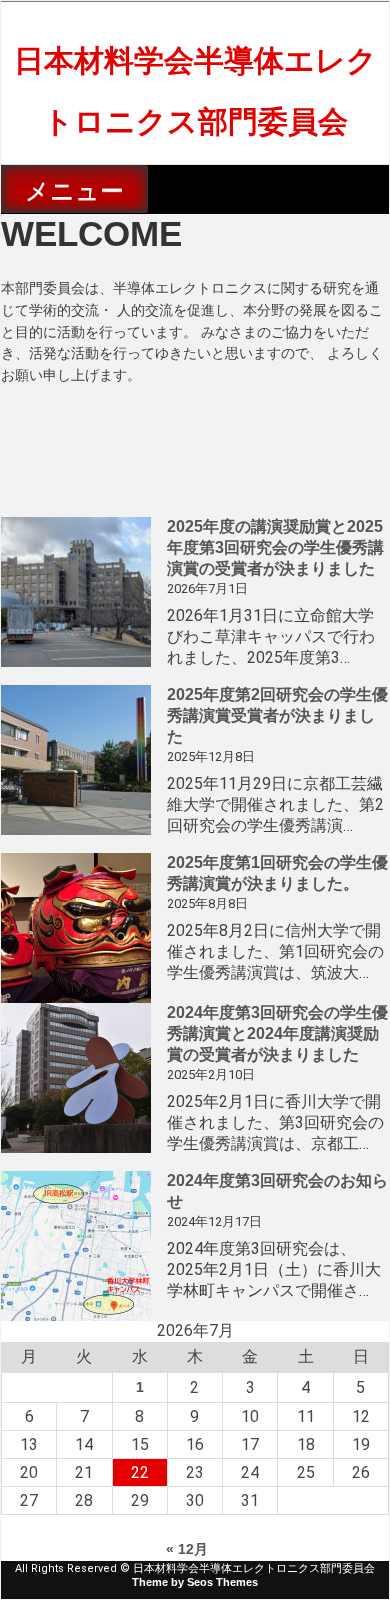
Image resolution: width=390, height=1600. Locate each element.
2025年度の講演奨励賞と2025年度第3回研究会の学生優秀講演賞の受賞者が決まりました (275, 547)
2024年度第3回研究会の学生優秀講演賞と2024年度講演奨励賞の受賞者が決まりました (277, 1033)
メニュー (74, 191)
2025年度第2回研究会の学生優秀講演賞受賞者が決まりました (277, 715)
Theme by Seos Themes (195, 1582)
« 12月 (187, 1549)
